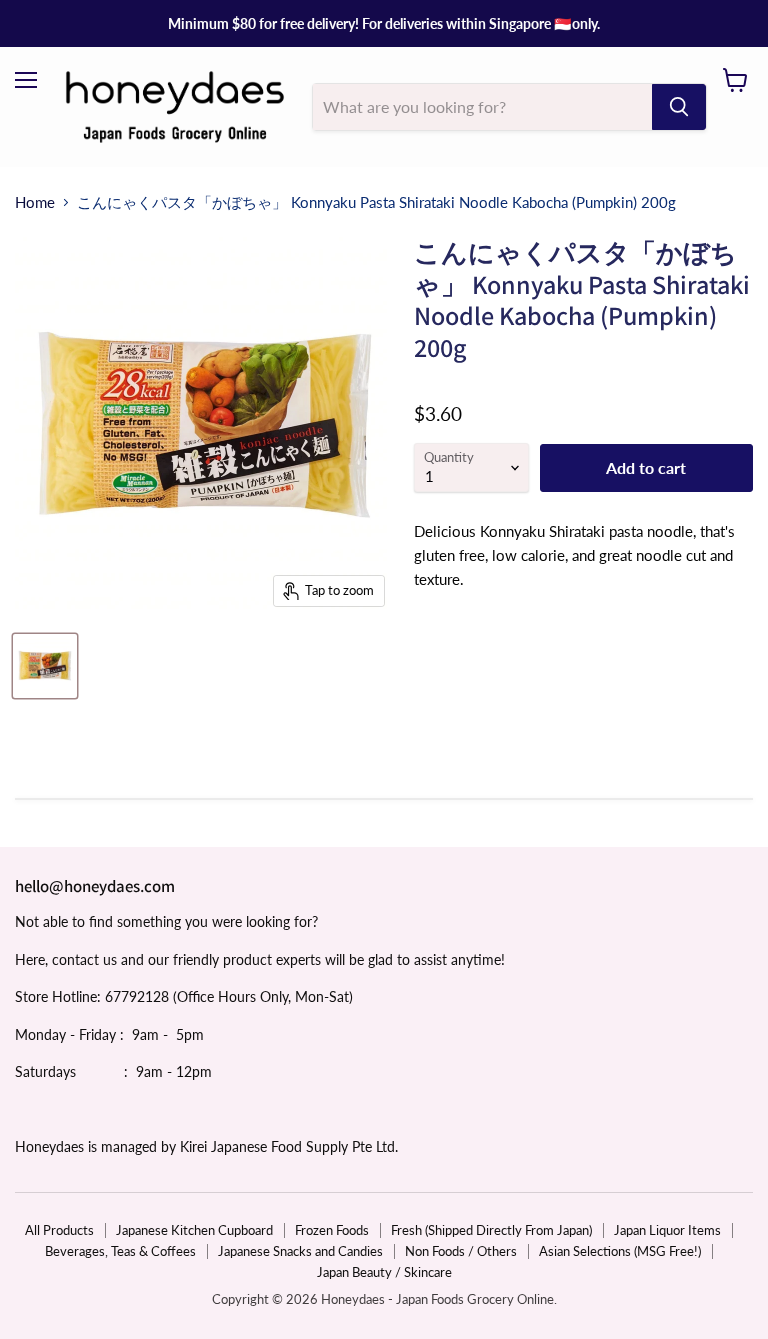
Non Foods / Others (461, 1251)
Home (35, 202)
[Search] (679, 107)
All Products (59, 1230)
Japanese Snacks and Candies (300, 1251)
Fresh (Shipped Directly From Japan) (491, 1230)
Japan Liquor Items (667, 1230)
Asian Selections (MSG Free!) (620, 1251)
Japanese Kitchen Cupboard (194, 1230)
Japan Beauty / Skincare (384, 1272)
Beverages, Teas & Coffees (120, 1251)
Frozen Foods (332, 1230)
